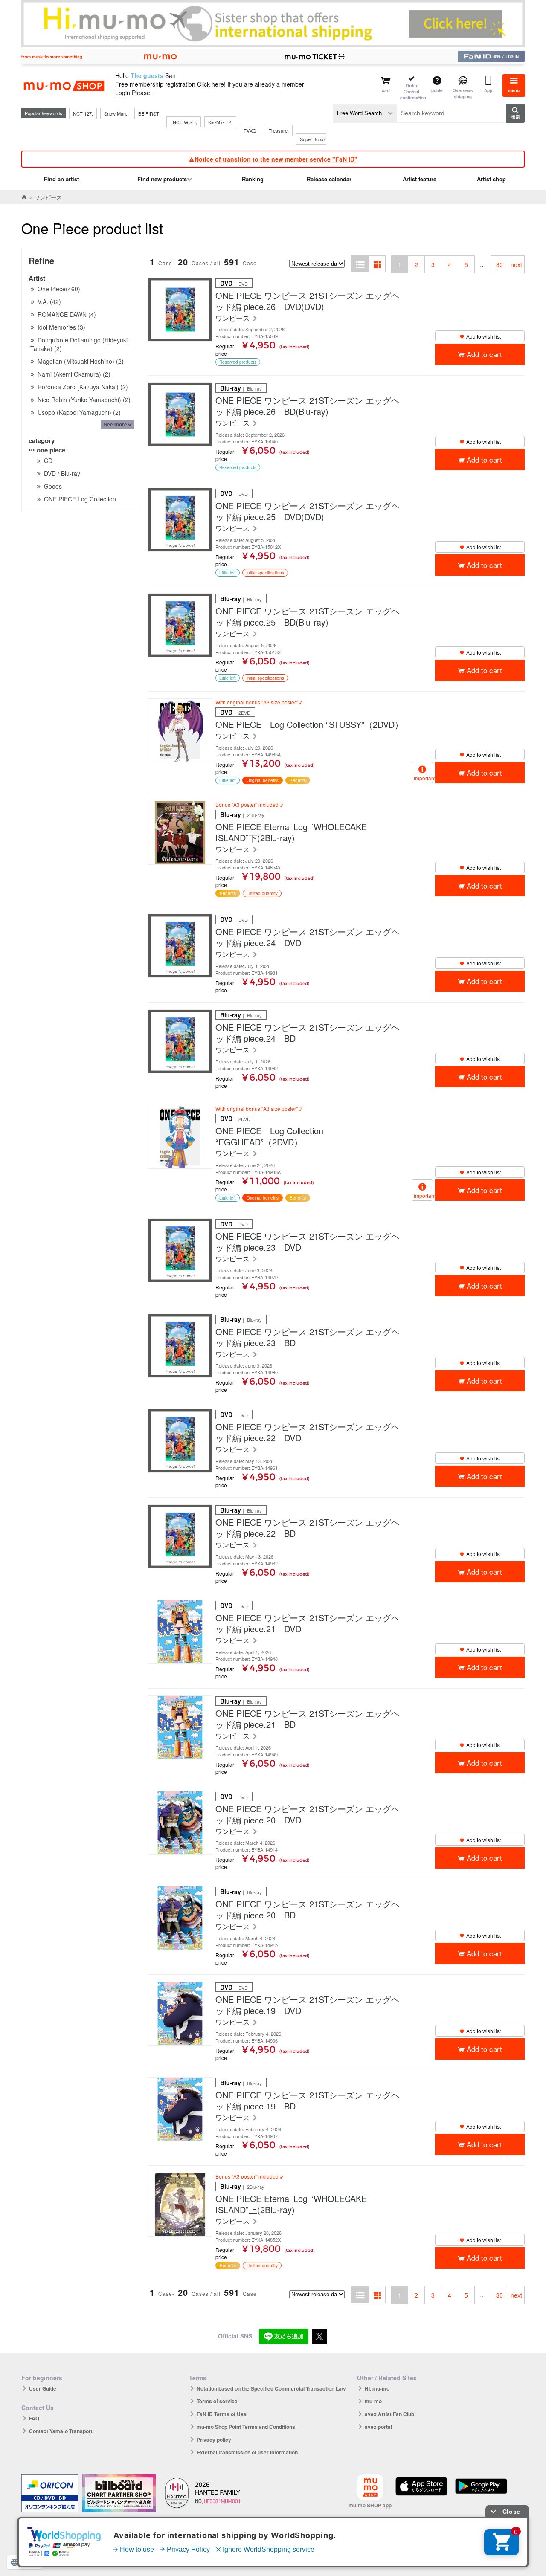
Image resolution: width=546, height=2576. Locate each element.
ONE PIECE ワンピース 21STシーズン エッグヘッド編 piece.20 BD (308, 1910)
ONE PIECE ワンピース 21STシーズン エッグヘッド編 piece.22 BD (308, 1528)
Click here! (211, 84)
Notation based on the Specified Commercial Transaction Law (271, 2388)
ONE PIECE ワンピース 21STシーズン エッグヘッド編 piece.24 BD (308, 1033)
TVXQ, (251, 130)
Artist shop (491, 179)
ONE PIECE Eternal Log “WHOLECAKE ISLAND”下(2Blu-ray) (291, 832)
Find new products (162, 179)
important (423, 778)
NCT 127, (83, 113)
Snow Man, (116, 113)
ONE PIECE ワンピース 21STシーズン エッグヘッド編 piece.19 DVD (308, 2005)
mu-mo (373, 2401)
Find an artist (61, 179)
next (516, 264)
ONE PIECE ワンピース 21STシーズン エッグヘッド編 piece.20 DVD (308, 1814)
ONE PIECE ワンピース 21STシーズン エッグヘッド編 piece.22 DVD (308, 1432)
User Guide (43, 2388)
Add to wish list (484, 336)
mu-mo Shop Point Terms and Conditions (246, 2427)
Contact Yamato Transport (61, 2431)
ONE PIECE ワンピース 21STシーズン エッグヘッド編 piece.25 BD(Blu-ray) (308, 617)
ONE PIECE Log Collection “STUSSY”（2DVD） (309, 724)
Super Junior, (314, 139)
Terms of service (217, 2401)
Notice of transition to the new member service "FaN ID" (276, 159)
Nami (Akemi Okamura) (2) (74, 374)
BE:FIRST (149, 113)
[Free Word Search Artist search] (365, 113)
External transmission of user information (247, 2452)
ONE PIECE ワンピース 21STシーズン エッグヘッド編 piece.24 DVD (308, 937)
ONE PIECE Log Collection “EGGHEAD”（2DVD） (269, 1136)
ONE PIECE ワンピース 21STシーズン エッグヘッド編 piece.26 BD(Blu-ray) (308, 406)
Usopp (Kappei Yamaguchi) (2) (79, 412)
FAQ (34, 2418)
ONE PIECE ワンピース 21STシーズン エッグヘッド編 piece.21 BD (308, 1719)
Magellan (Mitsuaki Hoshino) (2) (81, 361)
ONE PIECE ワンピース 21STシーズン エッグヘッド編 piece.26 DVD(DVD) (308, 301)
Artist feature (420, 179)
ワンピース (233, 318)
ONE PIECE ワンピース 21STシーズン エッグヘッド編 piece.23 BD (308, 1337)
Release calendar (329, 179)
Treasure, (279, 130)
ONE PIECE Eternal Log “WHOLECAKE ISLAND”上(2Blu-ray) (291, 2204)
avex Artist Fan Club (389, 2414)
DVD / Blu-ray (62, 473)
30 (500, 264)
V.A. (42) (49, 301)
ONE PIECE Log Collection (80, 499)
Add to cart (484, 354)
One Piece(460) (59, 289)
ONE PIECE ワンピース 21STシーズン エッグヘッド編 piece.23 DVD (308, 1242)
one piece (51, 450)
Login (123, 93)
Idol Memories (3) (61, 327)
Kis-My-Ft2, (220, 122)
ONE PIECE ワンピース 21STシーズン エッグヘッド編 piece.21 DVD (308, 1623)
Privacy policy (214, 2440)
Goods (53, 486)
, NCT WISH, (184, 122)
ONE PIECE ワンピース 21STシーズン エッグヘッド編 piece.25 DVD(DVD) (308, 511)
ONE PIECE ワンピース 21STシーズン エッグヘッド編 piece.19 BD (308, 2101)
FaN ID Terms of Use (222, 2414)
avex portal (378, 2427)
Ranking (253, 179)
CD (48, 461)
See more (115, 424)
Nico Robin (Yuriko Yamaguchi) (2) (84, 400)
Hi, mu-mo (377, 2388)
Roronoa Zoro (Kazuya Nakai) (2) (83, 387)
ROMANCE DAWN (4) (67, 314)
